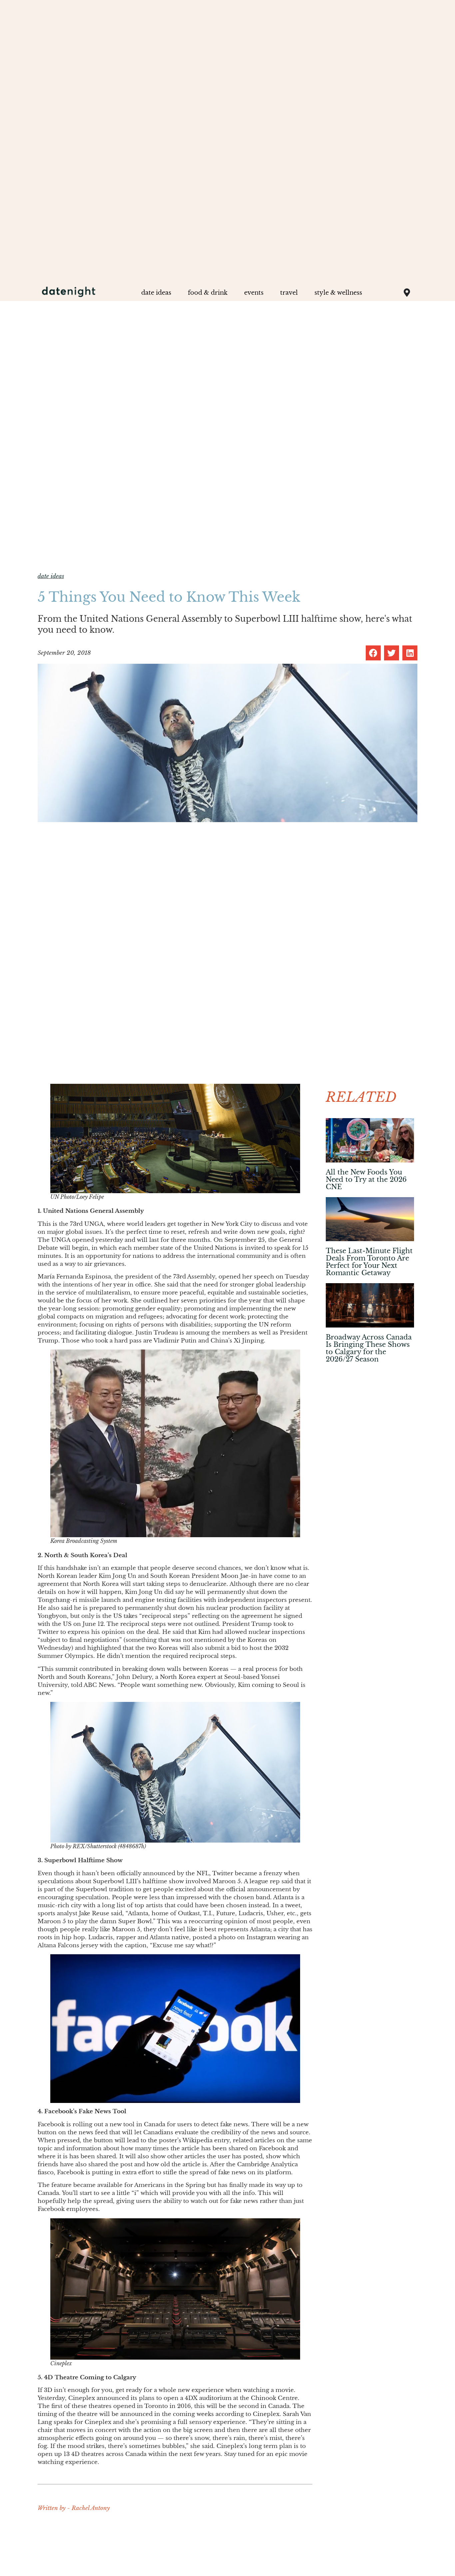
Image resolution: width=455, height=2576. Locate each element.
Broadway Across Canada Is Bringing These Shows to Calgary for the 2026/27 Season (369, 1348)
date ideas (156, 293)
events (254, 293)
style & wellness (338, 293)
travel (289, 293)
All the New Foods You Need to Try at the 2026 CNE (366, 1179)
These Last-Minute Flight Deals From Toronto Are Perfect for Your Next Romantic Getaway (369, 1262)
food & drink (208, 293)
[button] (373, 653)
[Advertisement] (370, 1406)
